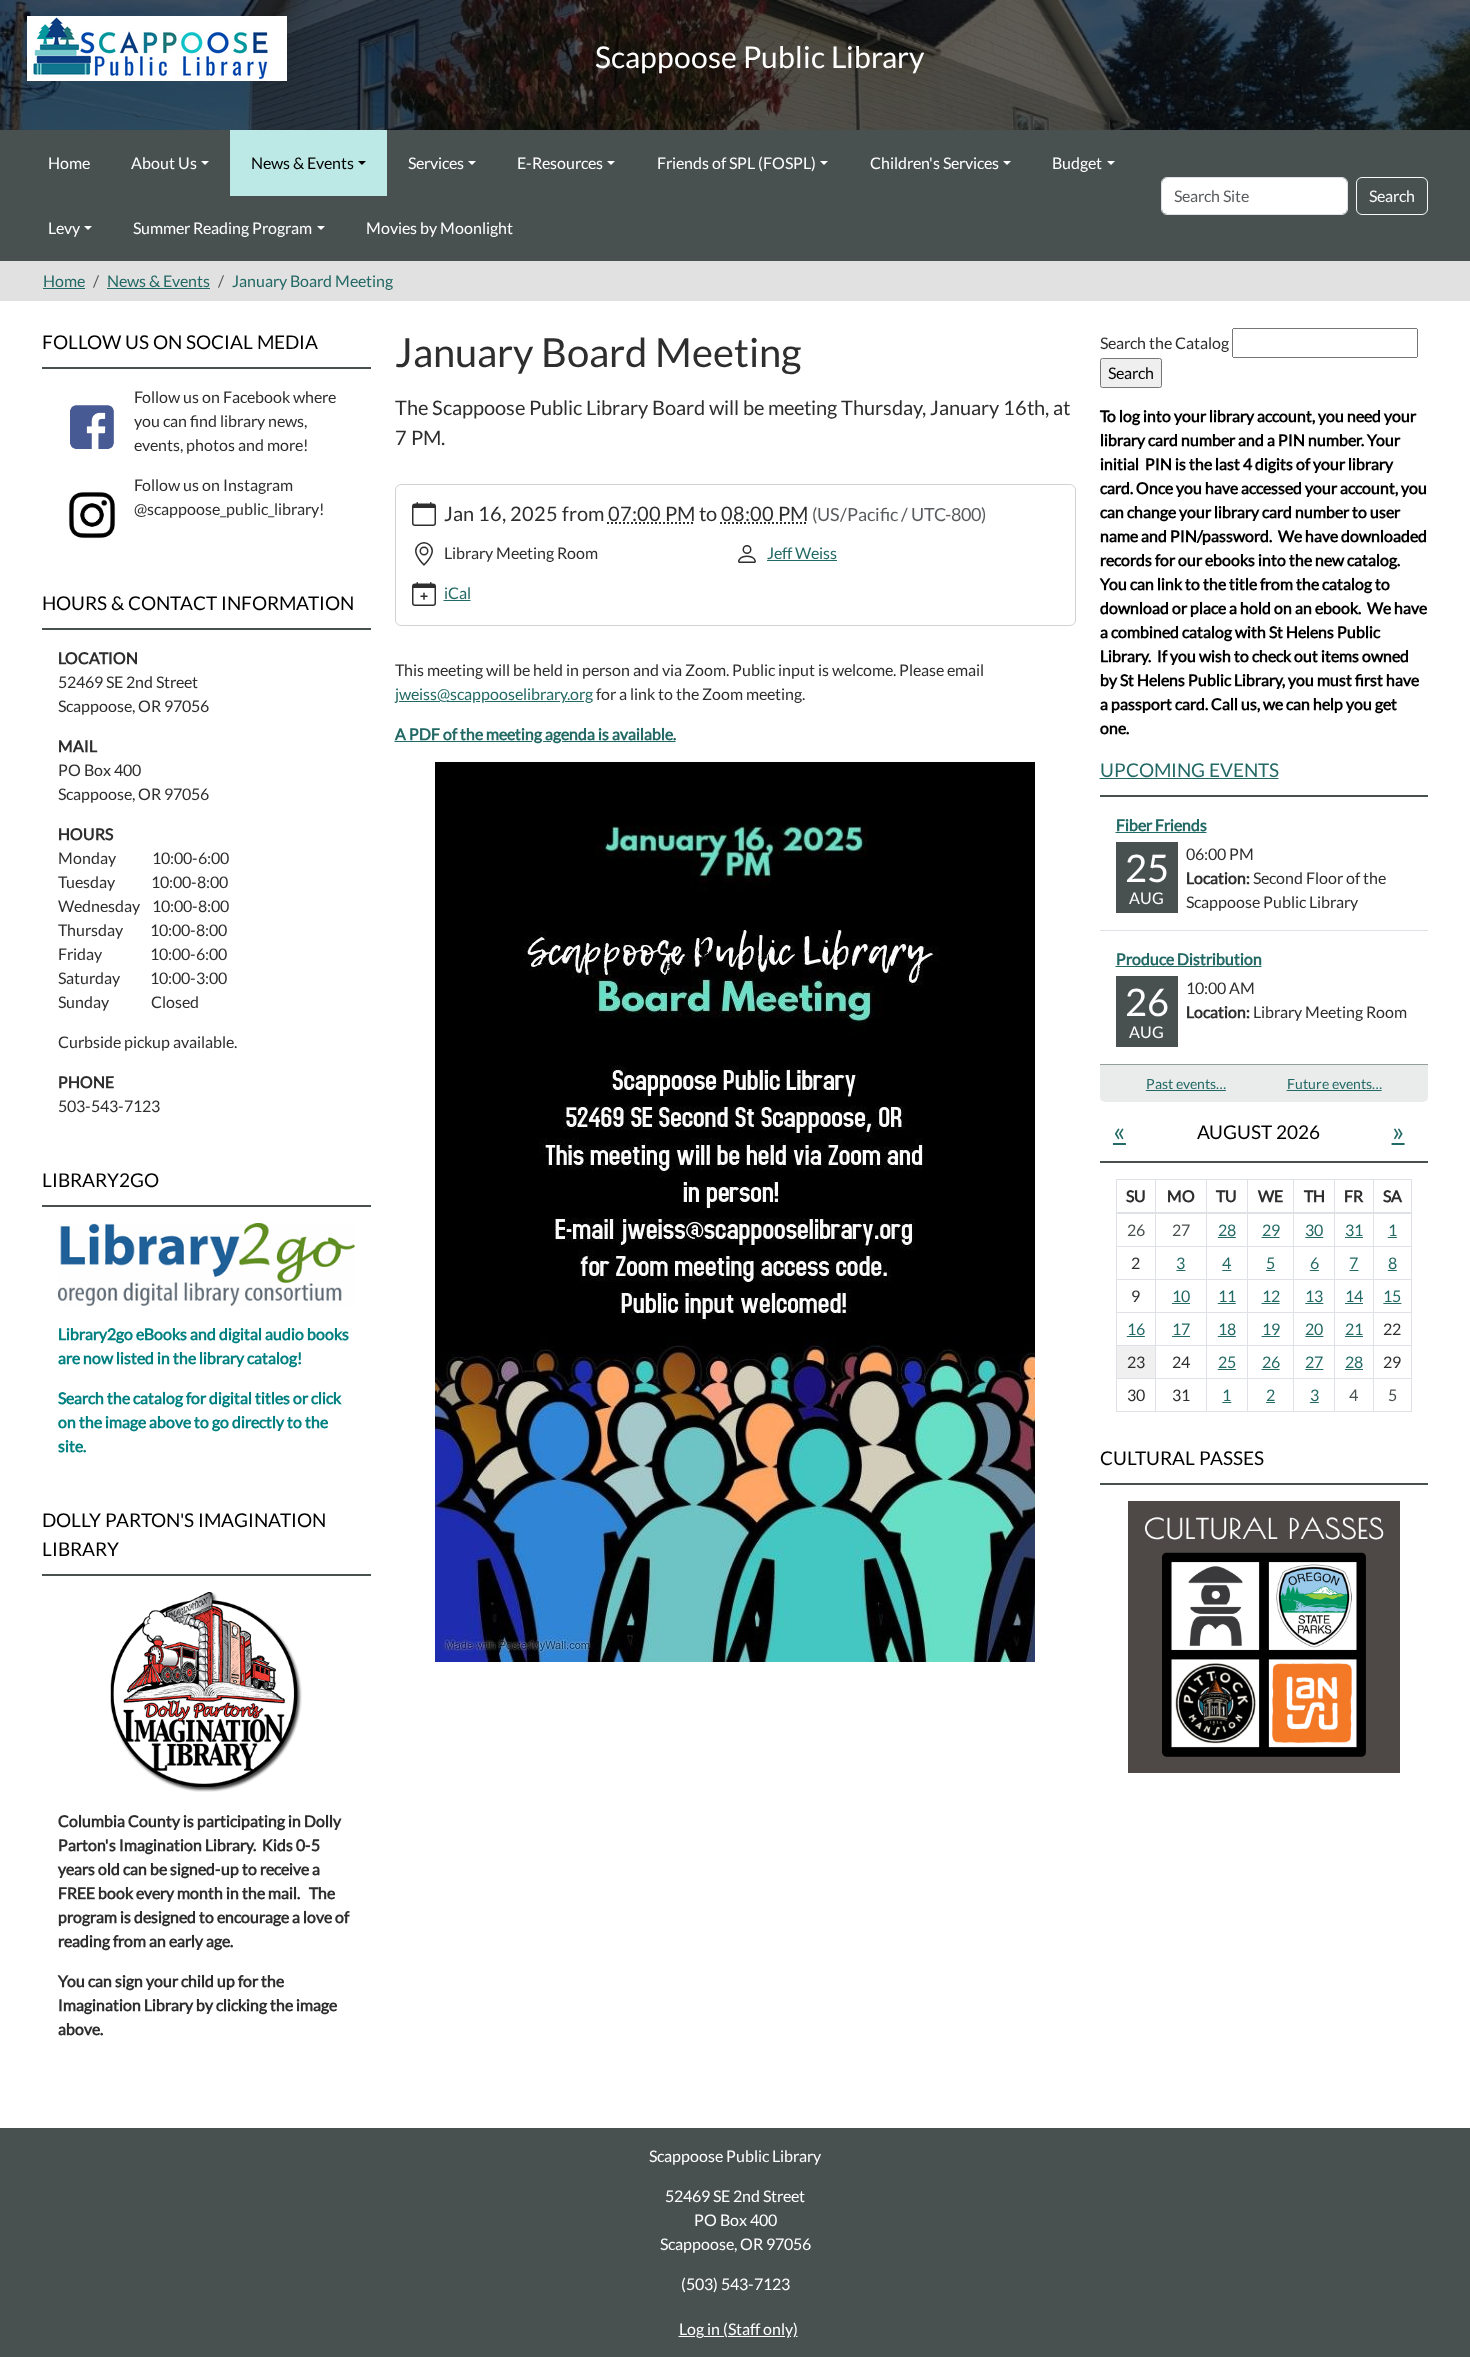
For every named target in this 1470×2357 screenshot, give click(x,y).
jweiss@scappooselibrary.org (494, 693)
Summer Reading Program (222, 227)
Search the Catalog (1166, 342)
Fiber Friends (1161, 824)
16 (1136, 1328)
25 (1227, 1361)
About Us (164, 162)
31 (1354, 1229)
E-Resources (560, 162)
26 (1271, 1361)
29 (1271, 1229)
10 (1181, 1295)
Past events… (1186, 1083)
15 (1392, 1295)
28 (1227, 1229)
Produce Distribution (1189, 958)
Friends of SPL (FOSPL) (736, 162)
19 (1271, 1328)
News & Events (302, 162)
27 (1314, 1361)
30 (1314, 1229)
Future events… (1334, 1083)
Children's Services (934, 162)
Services (436, 162)
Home (69, 162)
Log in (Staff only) (738, 2328)
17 (1181, 1328)
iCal (457, 592)
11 (1227, 1295)
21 (1354, 1328)
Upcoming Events (1189, 769)
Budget (1077, 162)
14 (1354, 1295)
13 (1314, 1295)
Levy (64, 227)
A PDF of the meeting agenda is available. (535, 733)
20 (1314, 1328)
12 (1271, 1295)
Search (1392, 195)
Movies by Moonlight (439, 227)
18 (1227, 1328)
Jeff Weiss (802, 552)
